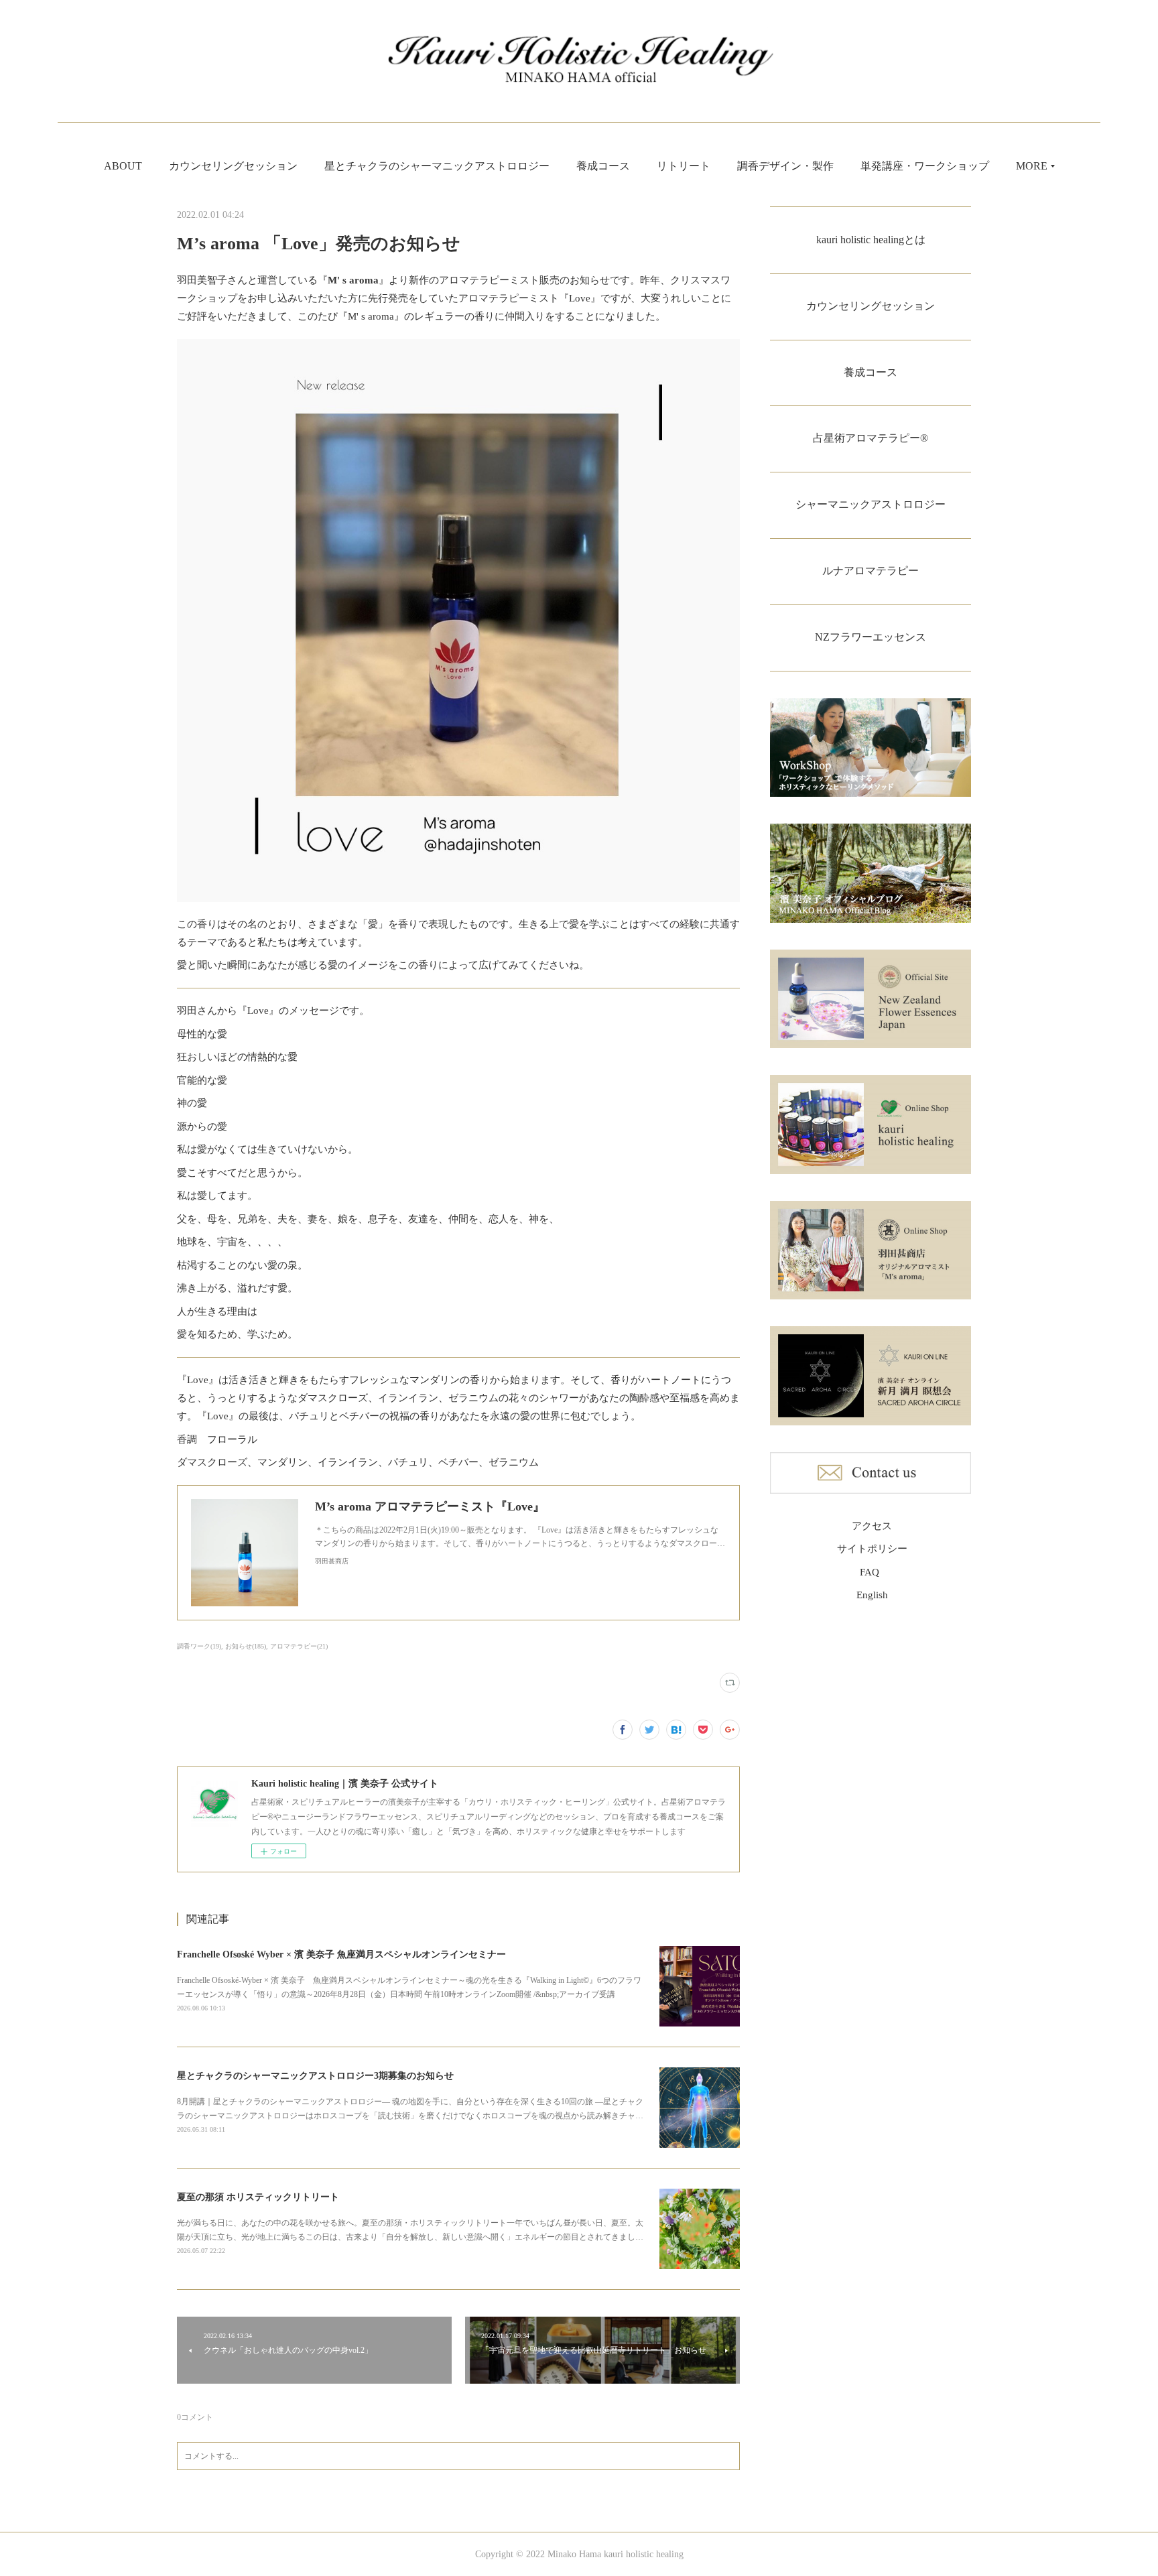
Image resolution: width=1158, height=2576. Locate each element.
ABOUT (123, 166)
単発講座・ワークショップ (925, 166)
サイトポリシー (872, 1549)
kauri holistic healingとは (871, 240)
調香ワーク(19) (199, 1646)
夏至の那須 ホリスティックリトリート (258, 2197)
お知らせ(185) (246, 1646)
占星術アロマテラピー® (871, 438)
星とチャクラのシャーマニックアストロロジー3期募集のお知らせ (315, 2076)
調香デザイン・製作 (785, 166)
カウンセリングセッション (233, 166)
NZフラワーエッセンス (871, 637)
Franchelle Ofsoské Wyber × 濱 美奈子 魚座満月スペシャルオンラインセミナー (341, 1954)
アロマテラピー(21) (299, 1646)
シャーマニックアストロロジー (871, 504)
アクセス (872, 1526)
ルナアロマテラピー (871, 571)
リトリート (684, 166)
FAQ (870, 1572)
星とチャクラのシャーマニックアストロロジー (437, 166)
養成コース (603, 166)
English (872, 1595)
